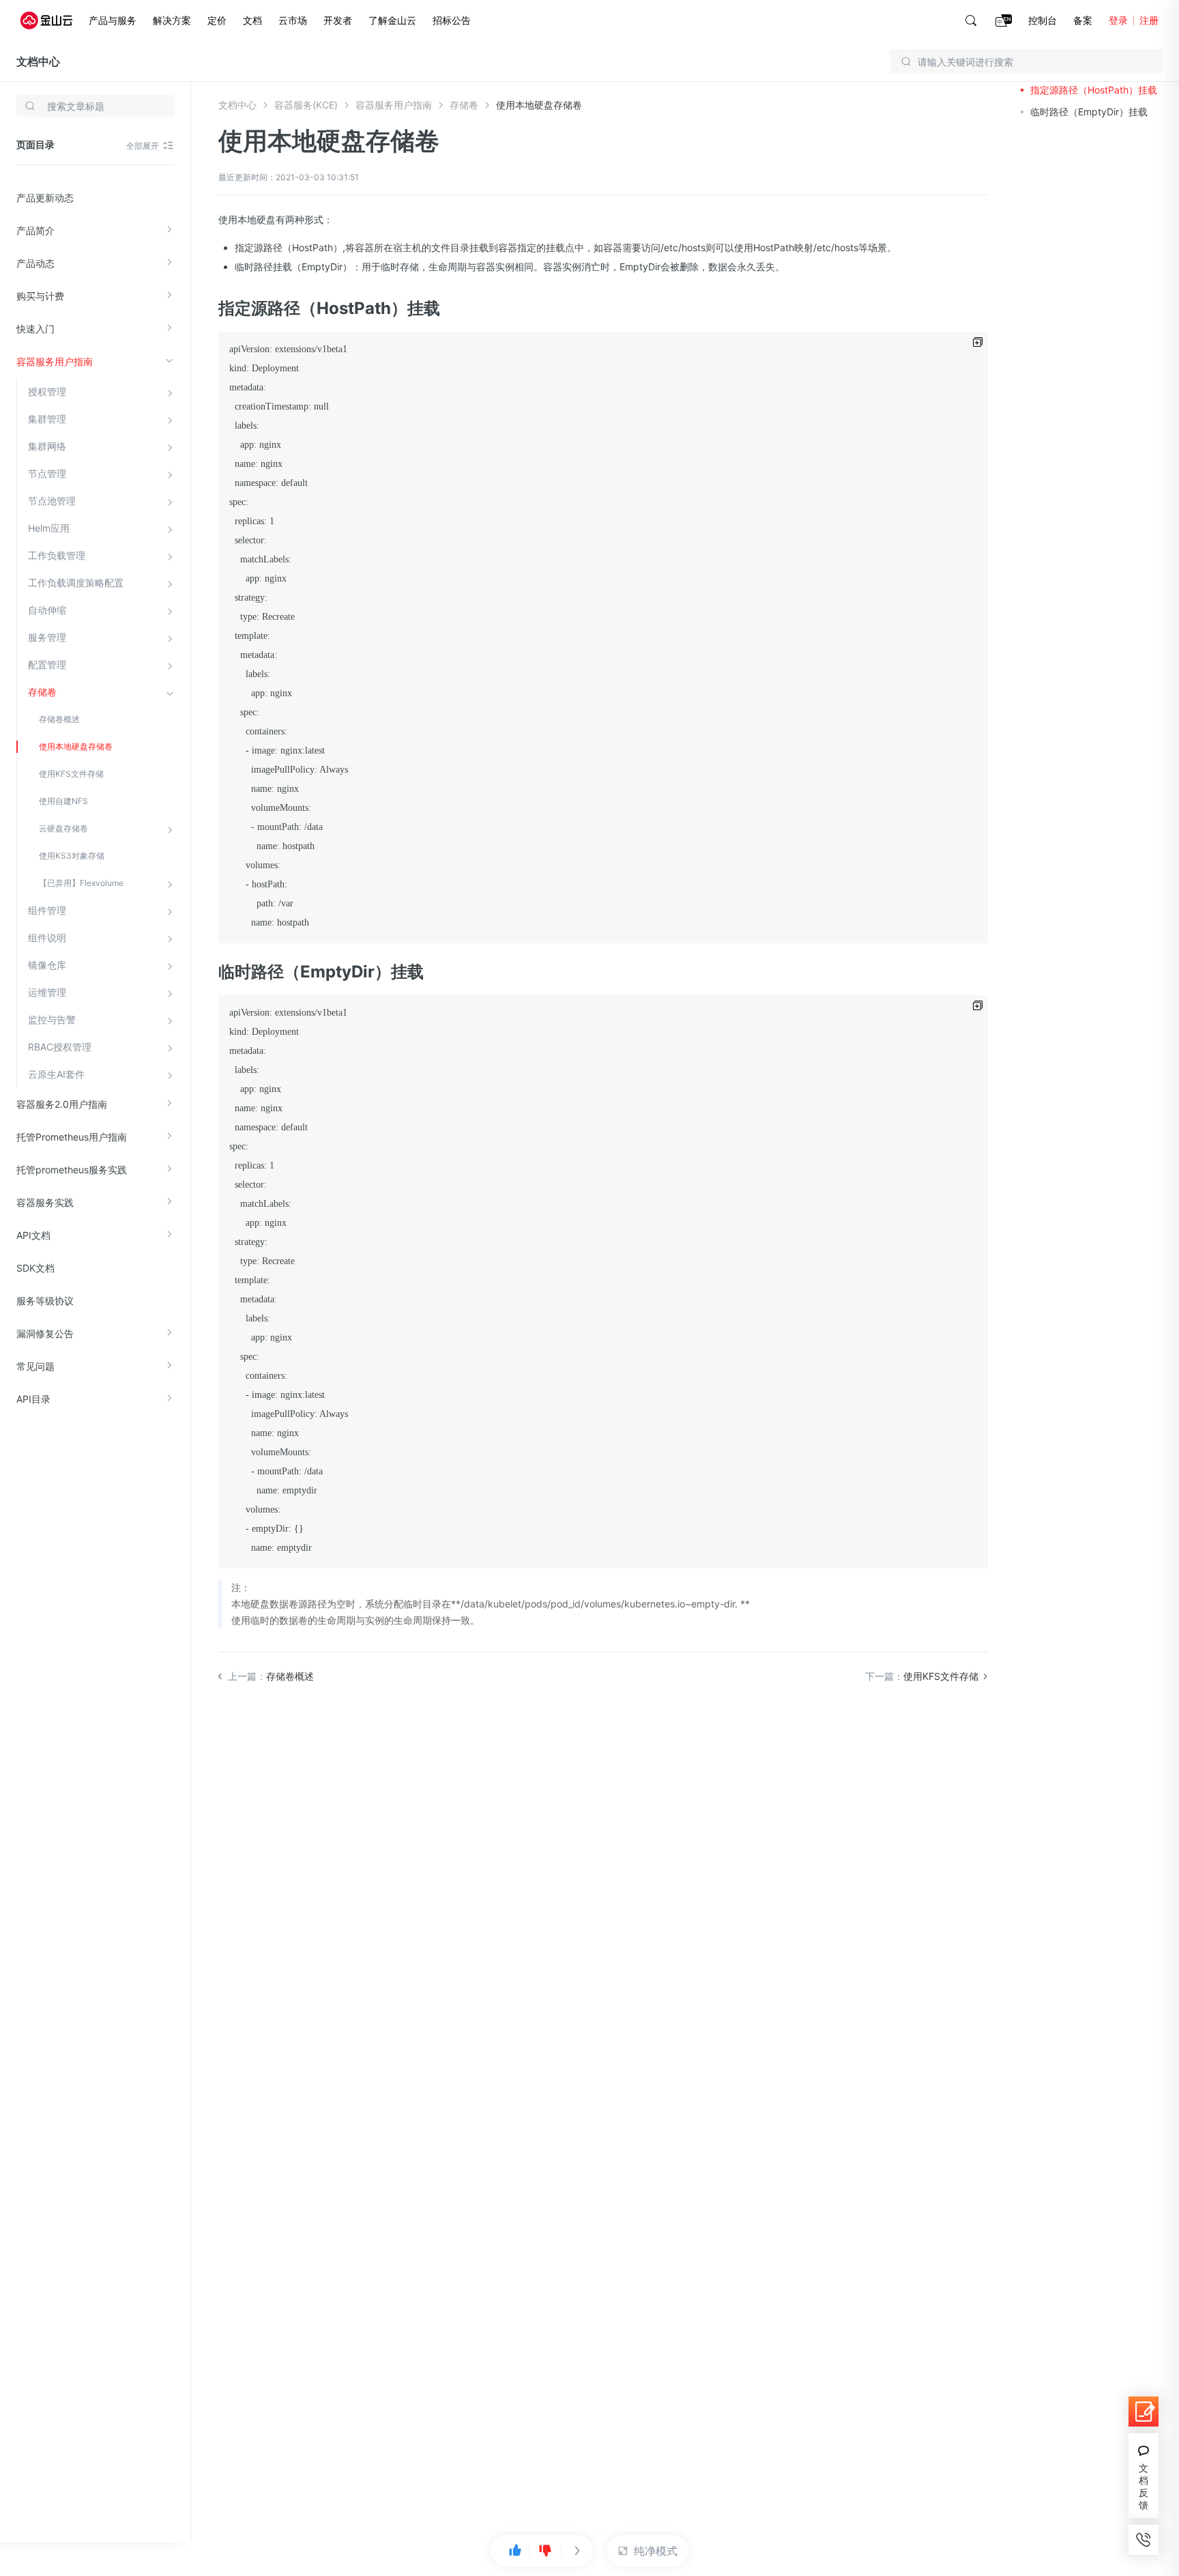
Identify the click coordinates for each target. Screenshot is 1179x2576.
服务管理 (47, 637)
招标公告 (452, 20)
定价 (217, 20)
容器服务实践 (45, 1202)
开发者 (338, 20)
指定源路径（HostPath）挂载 (1094, 90)
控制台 (1043, 20)
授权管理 (47, 391)
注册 (1149, 20)
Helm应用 (49, 528)
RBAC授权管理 (60, 1047)
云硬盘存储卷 (63, 828)
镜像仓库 (47, 965)
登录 (1118, 20)
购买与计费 (40, 296)
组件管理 (47, 910)
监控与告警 (52, 1019)
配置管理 (47, 664)
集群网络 (47, 446)
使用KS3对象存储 (72, 856)
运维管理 (47, 992)
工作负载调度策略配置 (76, 583)
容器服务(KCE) (306, 105)
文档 (252, 20)
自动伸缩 (47, 610)
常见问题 (35, 1366)
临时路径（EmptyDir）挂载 (1089, 112)
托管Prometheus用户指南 (72, 1137)
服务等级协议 (45, 1301)
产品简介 (35, 230)
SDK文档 (35, 1268)
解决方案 (172, 20)
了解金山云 (392, 20)
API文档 (33, 1235)
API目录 (33, 1399)
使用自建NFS (63, 801)
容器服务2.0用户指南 (62, 1104)
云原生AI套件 (56, 1074)
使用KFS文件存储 (71, 774)
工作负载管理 (57, 555)
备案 (1083, 20)
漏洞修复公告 (45, 1333)
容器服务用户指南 (55, 361)
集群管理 (47, 419)
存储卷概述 (59, 719)
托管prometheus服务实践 (72, 1170)
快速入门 (35, 329)
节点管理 (47, 473)
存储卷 (42, 692)
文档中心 (38, 61)
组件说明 (47, 938)
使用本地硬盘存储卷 (76, 746)
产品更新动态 (45, 198)
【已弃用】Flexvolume (81, 883)
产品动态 (35, 263)
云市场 (293, 20)
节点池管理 (52, 501)
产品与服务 (113, 20)
